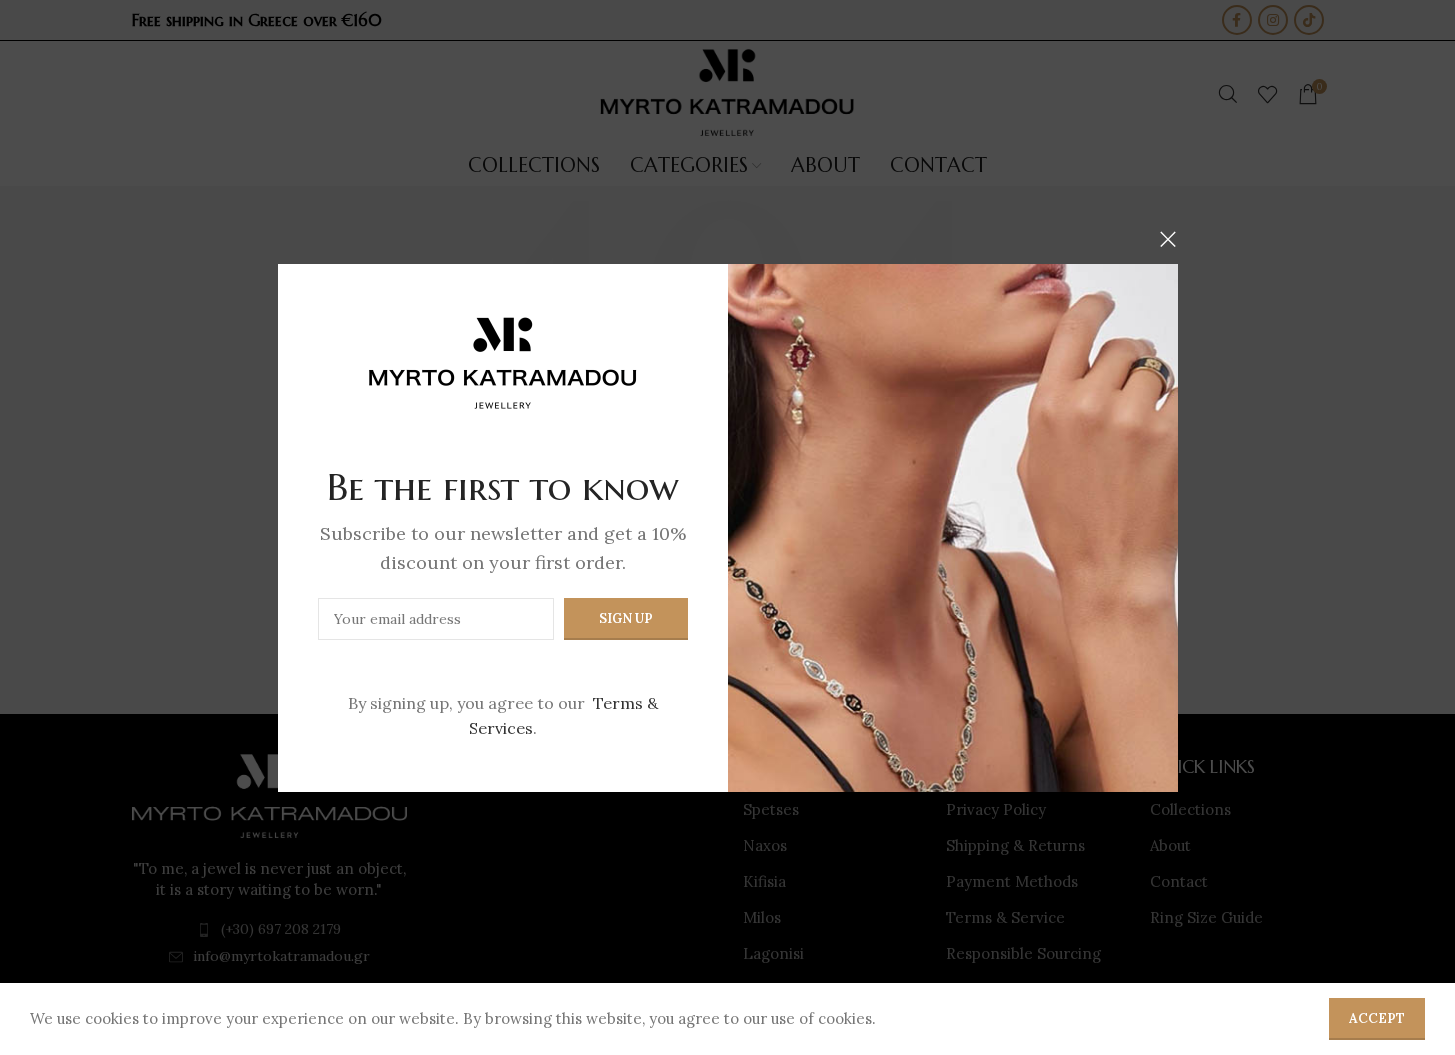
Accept (1377, 1018)
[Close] (1168, 239)
